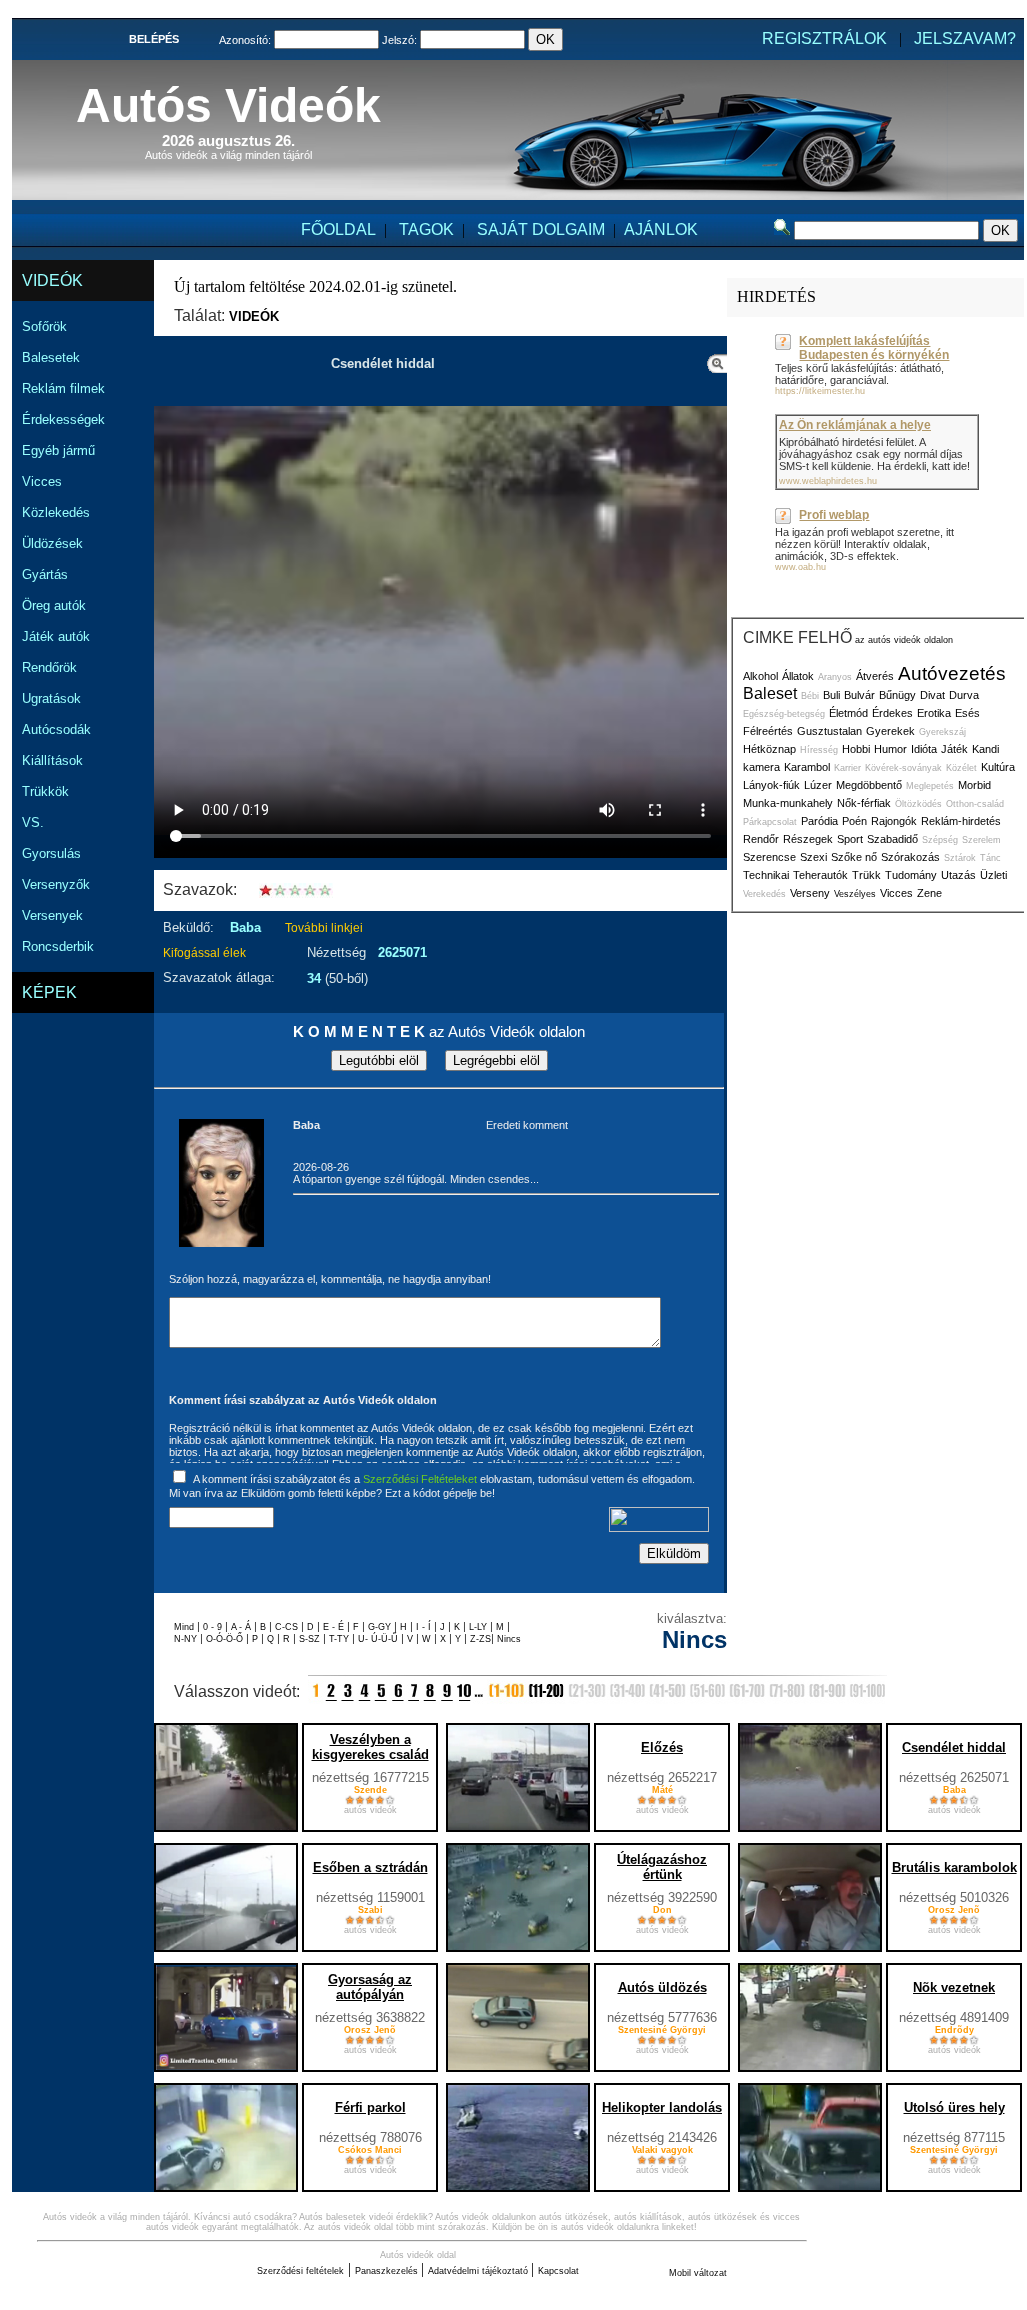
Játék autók (56, 636)
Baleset (770, 693)
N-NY (187, 1639)
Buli (831, 695)
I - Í (425, 1627)
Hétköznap (769, 749)
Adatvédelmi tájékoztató (479, 2271)
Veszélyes (855, 894)
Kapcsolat (558, 2271)
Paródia (819, 821)
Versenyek (52, 915)
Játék (954, 749)
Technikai (766, 875)
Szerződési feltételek (300, 2271)
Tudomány (911, 875)
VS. (33, 822)
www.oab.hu (800, 567)
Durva (964, 695)
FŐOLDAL (338, 229)
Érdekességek (63, 419)
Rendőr (761, 839)
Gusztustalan (829, 731)
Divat (932, 695)
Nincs (509, 1639)
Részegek (808, 839)
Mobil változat (698, 2273)
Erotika (934, 713)
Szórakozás (910, 857)
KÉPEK (49, 992)
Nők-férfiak (864, 803)
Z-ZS (480, 1639)
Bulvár (859, 695)
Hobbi (856, 749)
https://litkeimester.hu (820, 391)
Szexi (813, 857)
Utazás (958, 875)
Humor (890, 749)
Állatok (798, 676)
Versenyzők (56, 884)
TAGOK (426, 229)
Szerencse (769, 857)
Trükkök (45, 791)
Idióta (924, 749)
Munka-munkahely (788, 803)
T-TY (340, 1639)
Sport (850, 839)
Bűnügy (897, 695)
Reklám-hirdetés (961, 821)
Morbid (974, 785)
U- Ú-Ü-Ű (379, 1639)
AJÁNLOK (661, 229)
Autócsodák (56, 729)
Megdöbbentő (869, 785)
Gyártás (45, 574)
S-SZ (311, 1639)
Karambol (807, 767)
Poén (854, 821)
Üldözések (52, 543)
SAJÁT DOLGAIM (541, 229)
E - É (335, 1627)
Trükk (866, 875)
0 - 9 (214, 1627)
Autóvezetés (952, 673)
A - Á (242, 1627)
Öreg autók (54, 605)
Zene (929, 893)
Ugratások (51, 698)
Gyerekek (890, 731)
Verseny (810, 893)
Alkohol (760, 676)
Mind (185, 1627)
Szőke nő (854, 857)
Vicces (42, 481)
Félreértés (768, 731)
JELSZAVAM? (965, 38)
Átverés (875, 676)
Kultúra (998, 767)
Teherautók (820, 875)
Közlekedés (56, 512)
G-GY (379, 1627)
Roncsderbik (58, 946)
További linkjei (324, 928)
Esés (967, 713)
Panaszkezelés (388, 2271)
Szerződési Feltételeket (420, 1479)
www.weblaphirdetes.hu (828, 481)
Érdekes (892, 713)
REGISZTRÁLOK (824, 38)
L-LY (479, 1627)
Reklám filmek (63, 388)
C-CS (288, 1627)
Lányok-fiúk (771, 785)
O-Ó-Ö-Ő (224, 1639)
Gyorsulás (51, 853)
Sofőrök (44, 326)
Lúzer (818, 785)
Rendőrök (49, 667)
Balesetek (51, 357)
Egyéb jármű (58, 450)
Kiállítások (52, 760)
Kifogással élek (204, 953)
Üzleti (993, 875)
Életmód (848, 713)
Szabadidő (892, 839)
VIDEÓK (52, 280)
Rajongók (894, 821)
